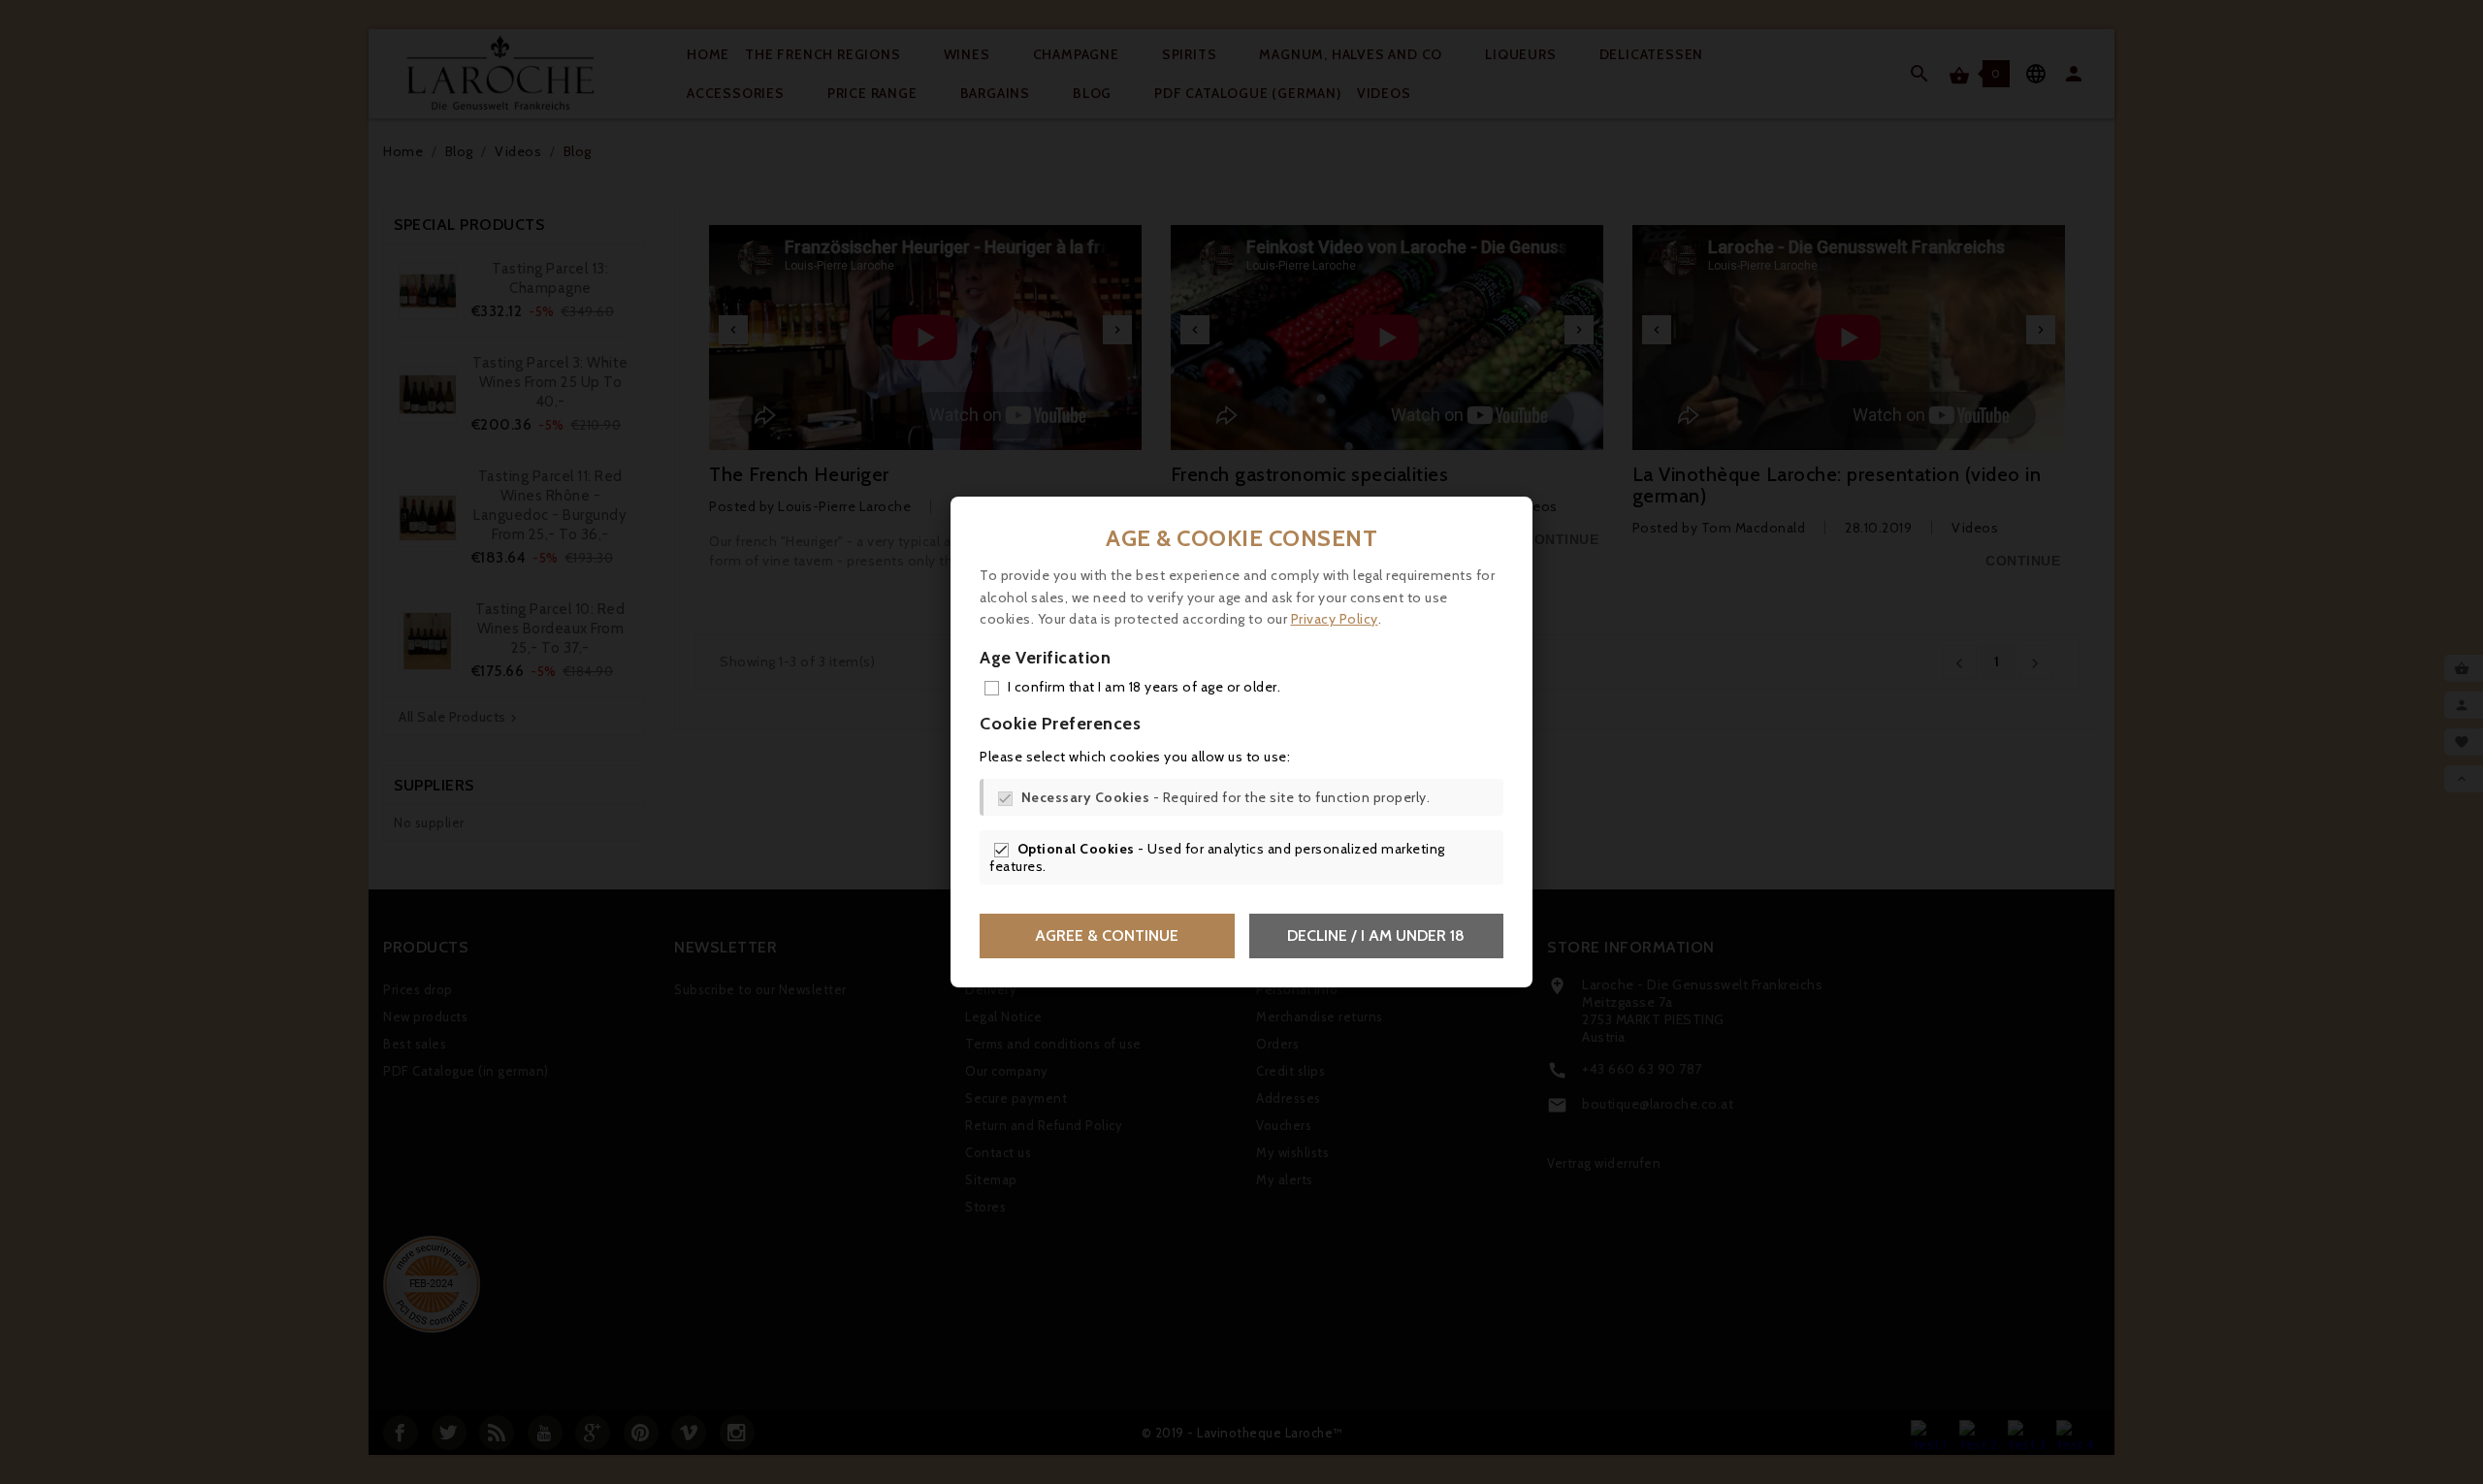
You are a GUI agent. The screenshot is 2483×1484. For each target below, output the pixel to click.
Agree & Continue (1107, 936)
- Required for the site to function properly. (1226, 797)
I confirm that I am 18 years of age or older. (1145, 687)
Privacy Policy (1335, 619)
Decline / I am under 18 (1376, 936)
